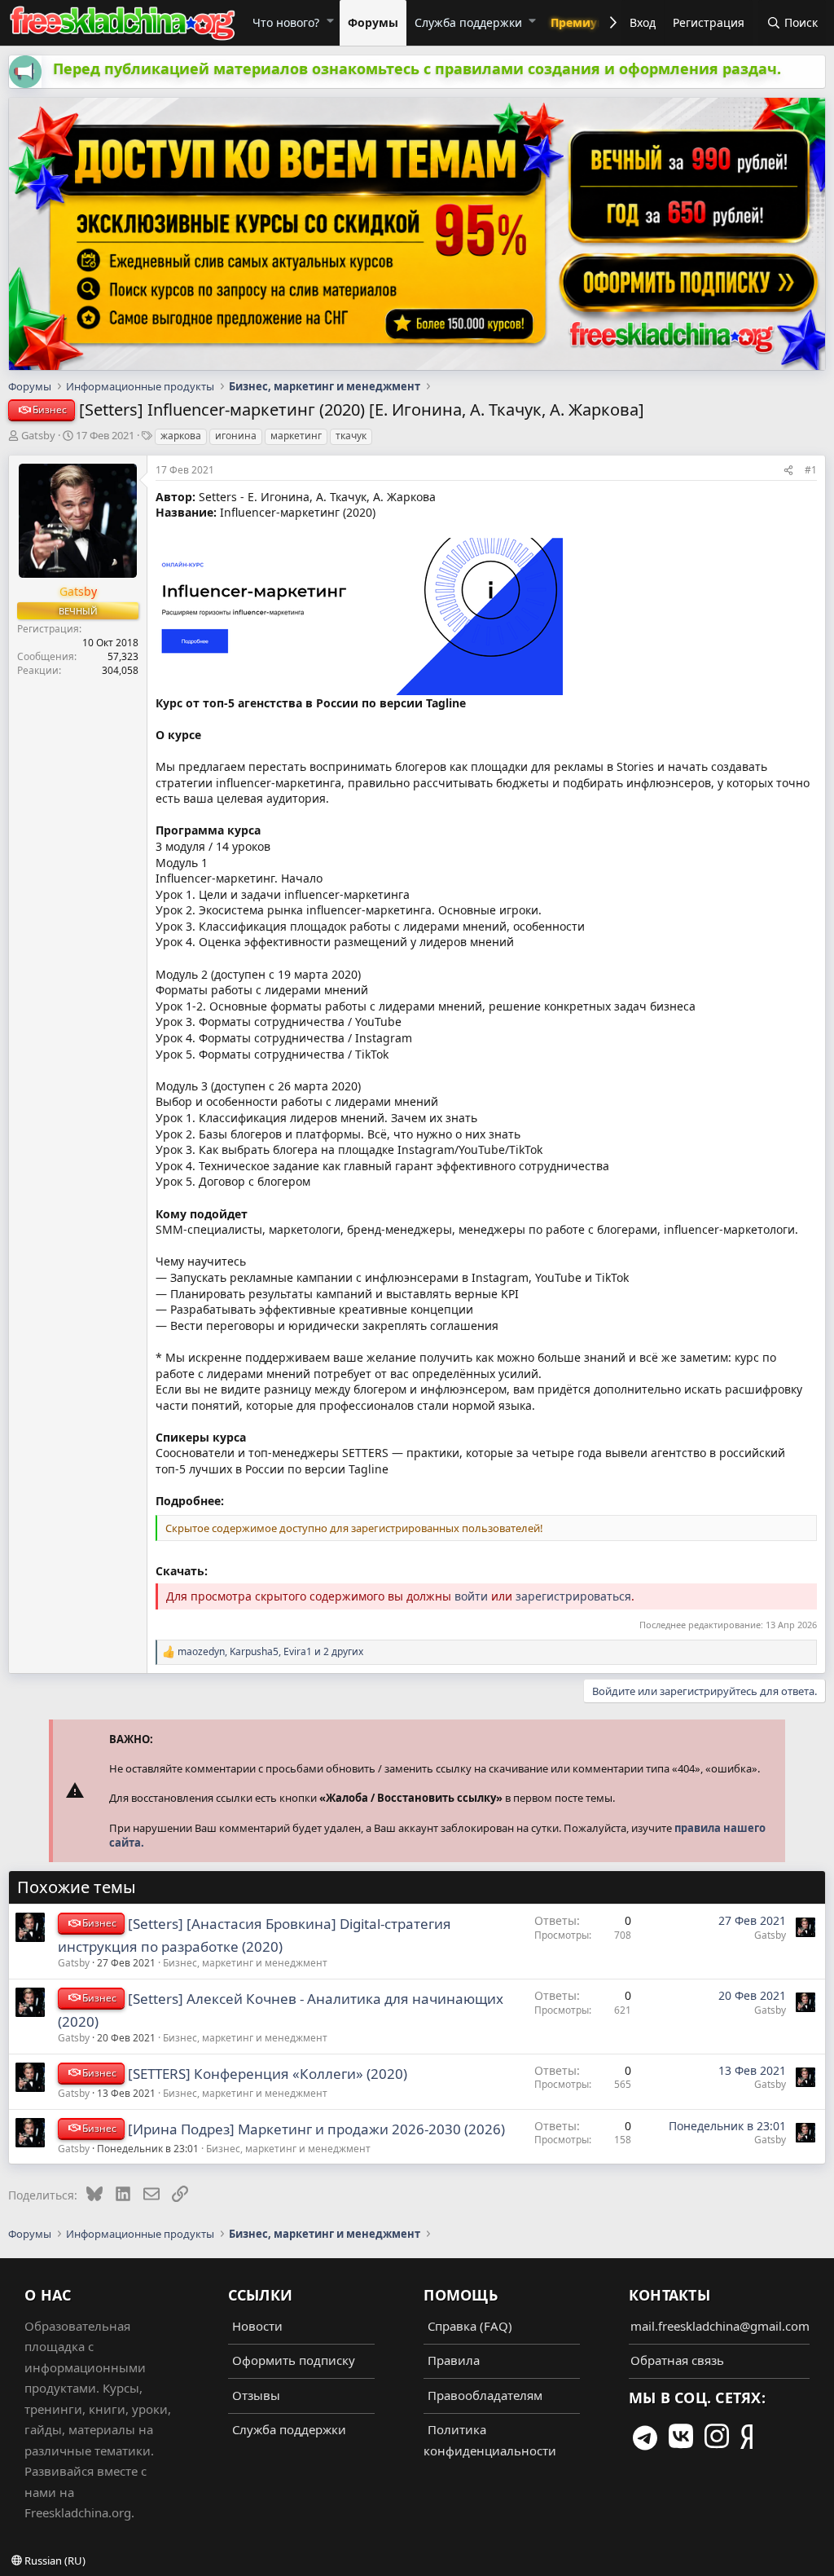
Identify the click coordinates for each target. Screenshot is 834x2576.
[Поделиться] (788, 470)
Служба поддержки (468, 22)
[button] (329, 20)
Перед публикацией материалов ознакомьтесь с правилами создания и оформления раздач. (417, 68)
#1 (811, 470)
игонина (236, 436)
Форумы (373, 22)
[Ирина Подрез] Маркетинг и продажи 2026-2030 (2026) (316, 2129)
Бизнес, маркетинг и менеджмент (245, 1963)
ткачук (351, 436)
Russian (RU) (54, 2561)
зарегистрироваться (573, 1596)
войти (471, 1596)
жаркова (181, 436)
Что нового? (286, 22)
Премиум (579, 22)
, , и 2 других (270, 1652)
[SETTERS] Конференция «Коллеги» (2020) (268, 2074)
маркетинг (296, 436)
